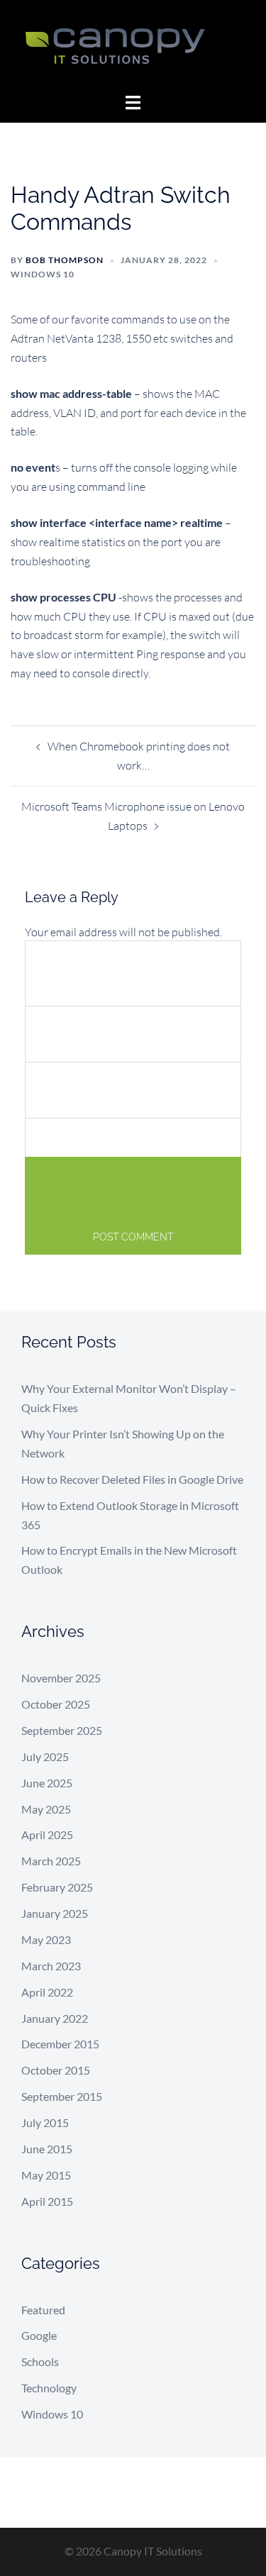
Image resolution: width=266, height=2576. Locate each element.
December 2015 (60, 2044)
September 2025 (62, 1730)
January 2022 (55, 2018)
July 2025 (45, 1756)
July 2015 (45, 2122)
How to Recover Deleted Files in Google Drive (132, 1479)
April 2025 (47, 1834)
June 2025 (47, 1783)
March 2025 (51, 1861)
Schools (40, 2361)
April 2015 (47, 2201)
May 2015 (46, 2175)
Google (39, 2335)
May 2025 (46, 1809)
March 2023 (51, 1966)
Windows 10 (43, 274)
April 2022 (47, 1992)
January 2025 (55, 1913)
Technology (49, 2388)
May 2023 (46, 1939)
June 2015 (47, 2149)
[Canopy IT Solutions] (133, 45)
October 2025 (56, 1704)
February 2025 (57, 1887)
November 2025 (61, 1678)
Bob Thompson (65, 260)
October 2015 (56, 2070)
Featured (43, 2310)
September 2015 (62, 2096)
